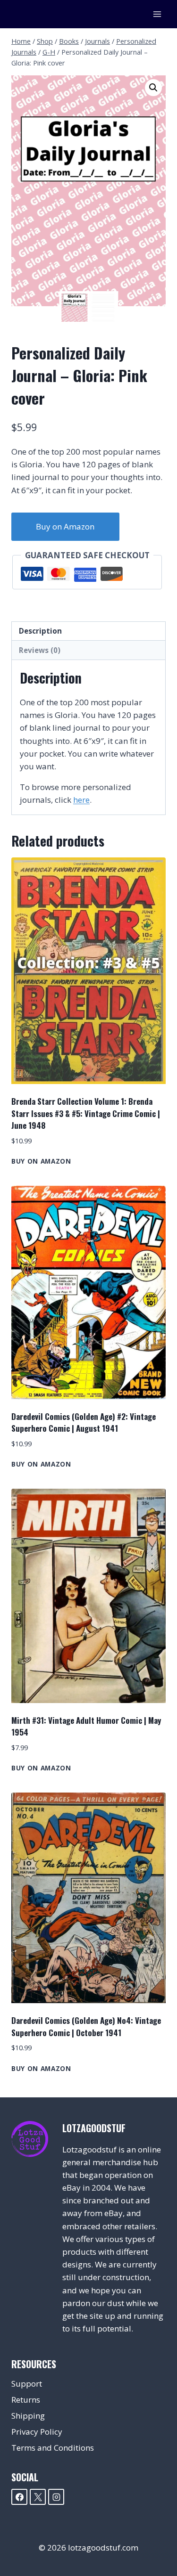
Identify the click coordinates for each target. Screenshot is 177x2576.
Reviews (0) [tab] (40, 650)
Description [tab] (40, 631)
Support (27, 2384)
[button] (153, 88)
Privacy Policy (37, 2432)
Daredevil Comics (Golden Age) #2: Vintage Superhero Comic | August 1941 (84, 1423)
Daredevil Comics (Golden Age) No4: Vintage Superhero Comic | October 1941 (86, 2026)
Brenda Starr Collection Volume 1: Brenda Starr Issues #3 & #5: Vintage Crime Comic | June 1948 (86, 1113)
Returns (26, 2400)
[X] (38, 2497)
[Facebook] (19, 2497)
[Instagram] (56, 2497)
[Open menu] (157, 14)
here (81, 800)
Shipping (28, 2416)
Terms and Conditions (53, 2448)
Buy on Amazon (65, 526)
